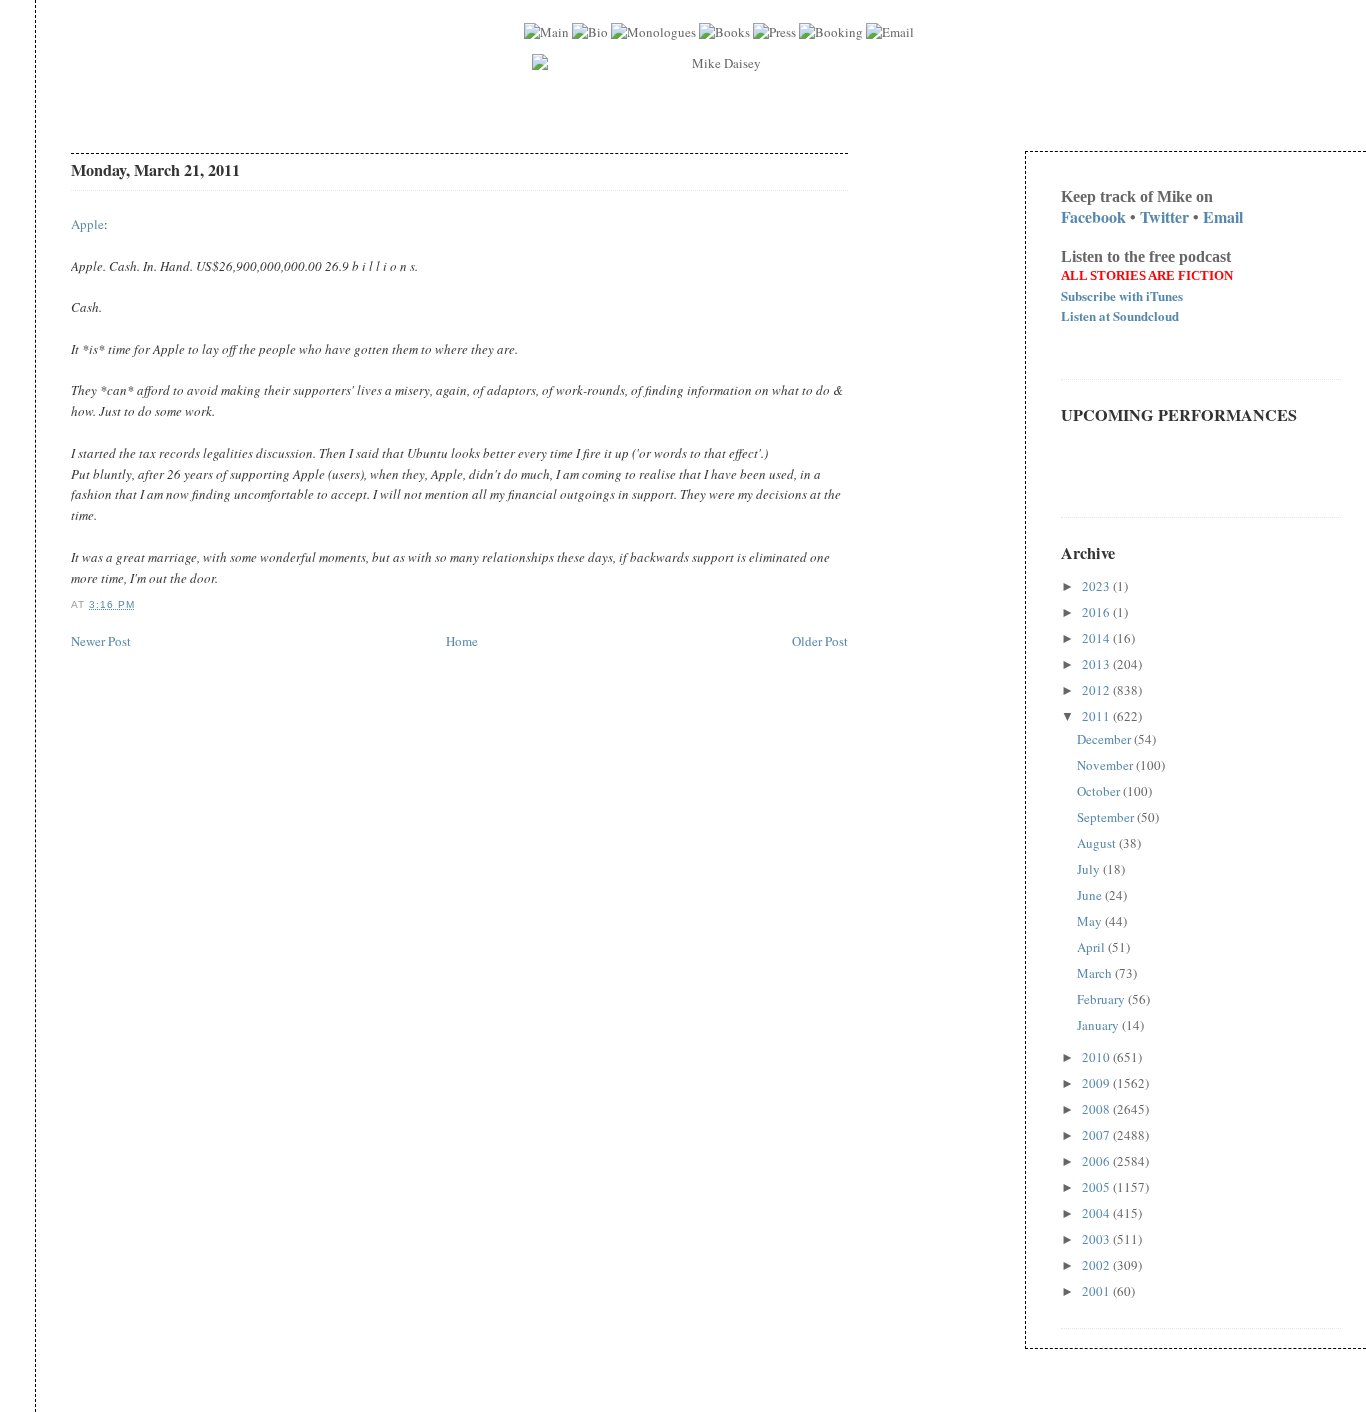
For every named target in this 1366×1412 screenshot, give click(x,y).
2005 (1097, 1187)
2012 (1097, 690)
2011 (1097, 716)
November (1106, 765)
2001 (1097, 1291)
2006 (1097, 1161)
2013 (1097, 664)
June (1091, 895)
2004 (1097, 1213)
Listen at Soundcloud (1120, 315)
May (1091, 921)
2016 (1097, 612)
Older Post (820, 641)
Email (1223, 216)
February (1102, 999)
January (1099, 1025)
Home (462, 641)
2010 (1097, 1057)
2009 (1097, 1083)
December (1105, 739)
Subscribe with (1122, 295)
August (1098, 843)
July (1090, 869)
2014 (1097, 638)
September (1107, 817)
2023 (1097, 586)
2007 (1097, 1135)
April (1092, 947)
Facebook (1093, 216)
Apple (87, 224)
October (1100, 791)
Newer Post (101, 641)
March (1096, 973)
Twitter (1164, 216)
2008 (1097, 1109)
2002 (1097, 1265)
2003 (1097, 1239)
